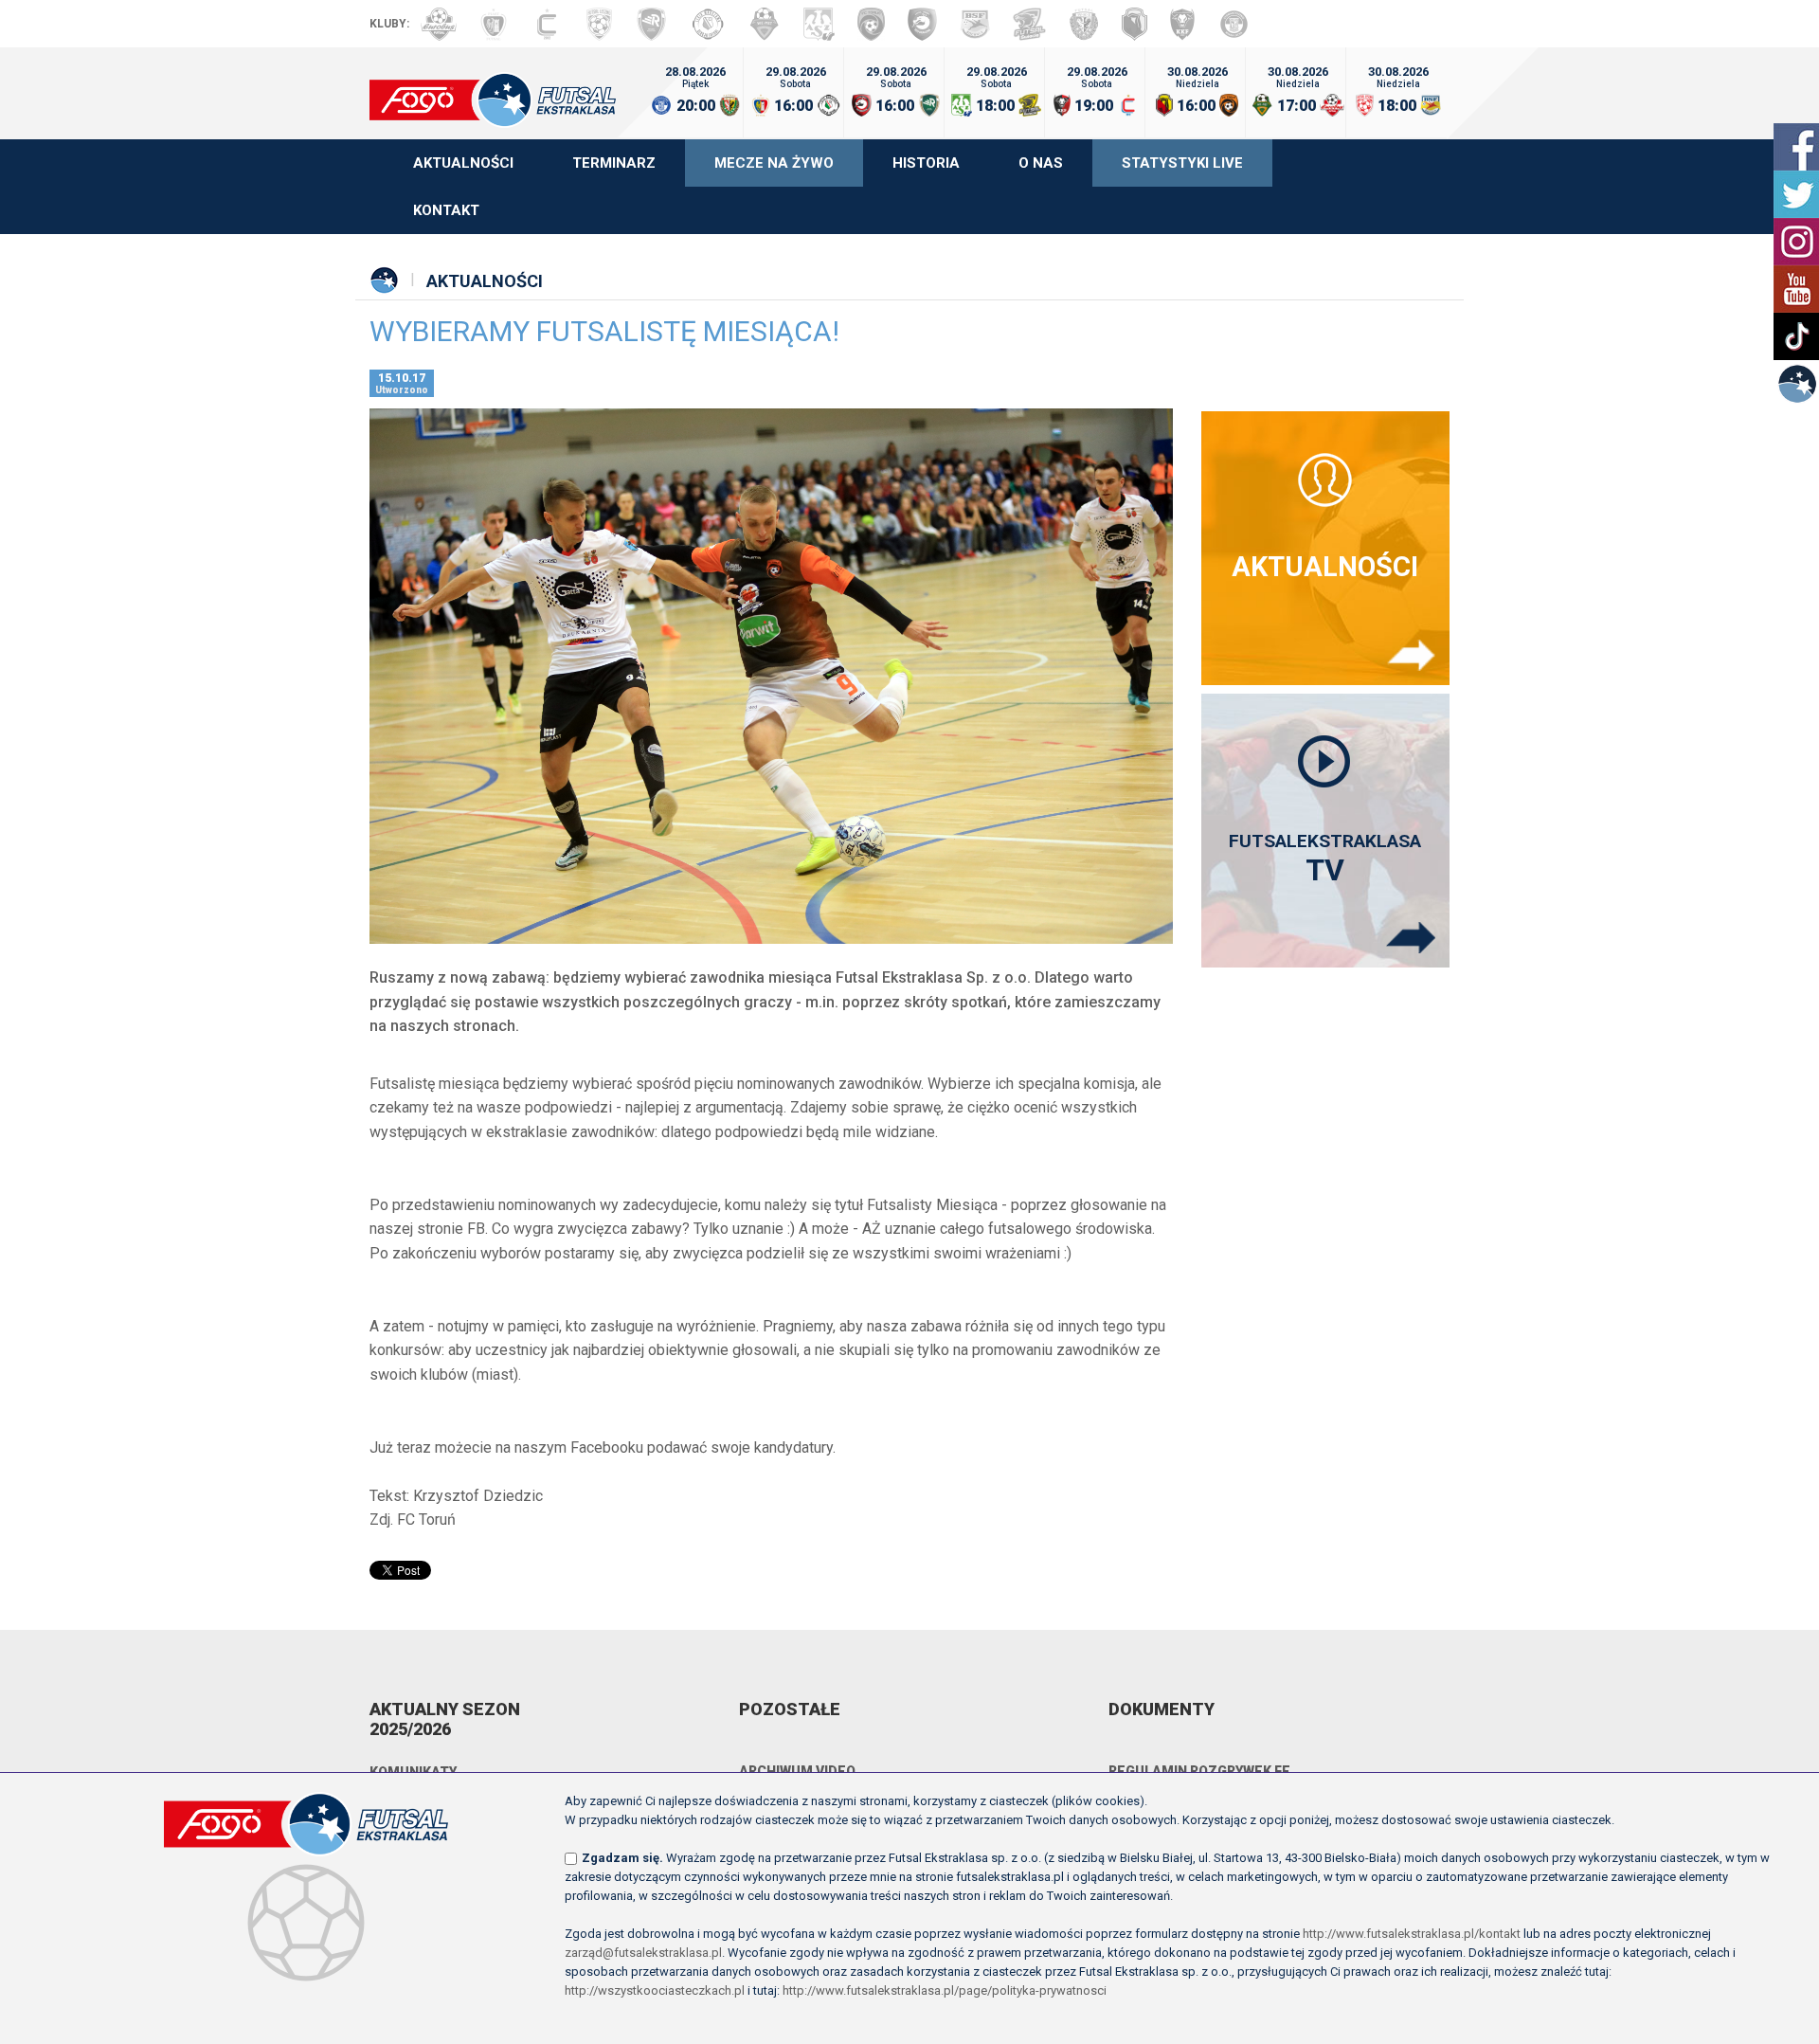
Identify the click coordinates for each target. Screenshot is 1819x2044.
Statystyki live (1182, 163)
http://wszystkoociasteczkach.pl (655, 1990)
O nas (1041, 163)
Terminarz (614, 163)
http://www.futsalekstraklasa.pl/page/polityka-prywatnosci (945, 1990)
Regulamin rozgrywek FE (1199, 1771)
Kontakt (446, 210)
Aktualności (463, 163)
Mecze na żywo (774, 163)
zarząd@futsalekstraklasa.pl (643, 1953)
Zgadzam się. (622, 1858)
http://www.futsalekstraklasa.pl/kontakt (1412, 1934)
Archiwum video (797, 1771)
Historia (926, 163)
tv (1325, 859)
